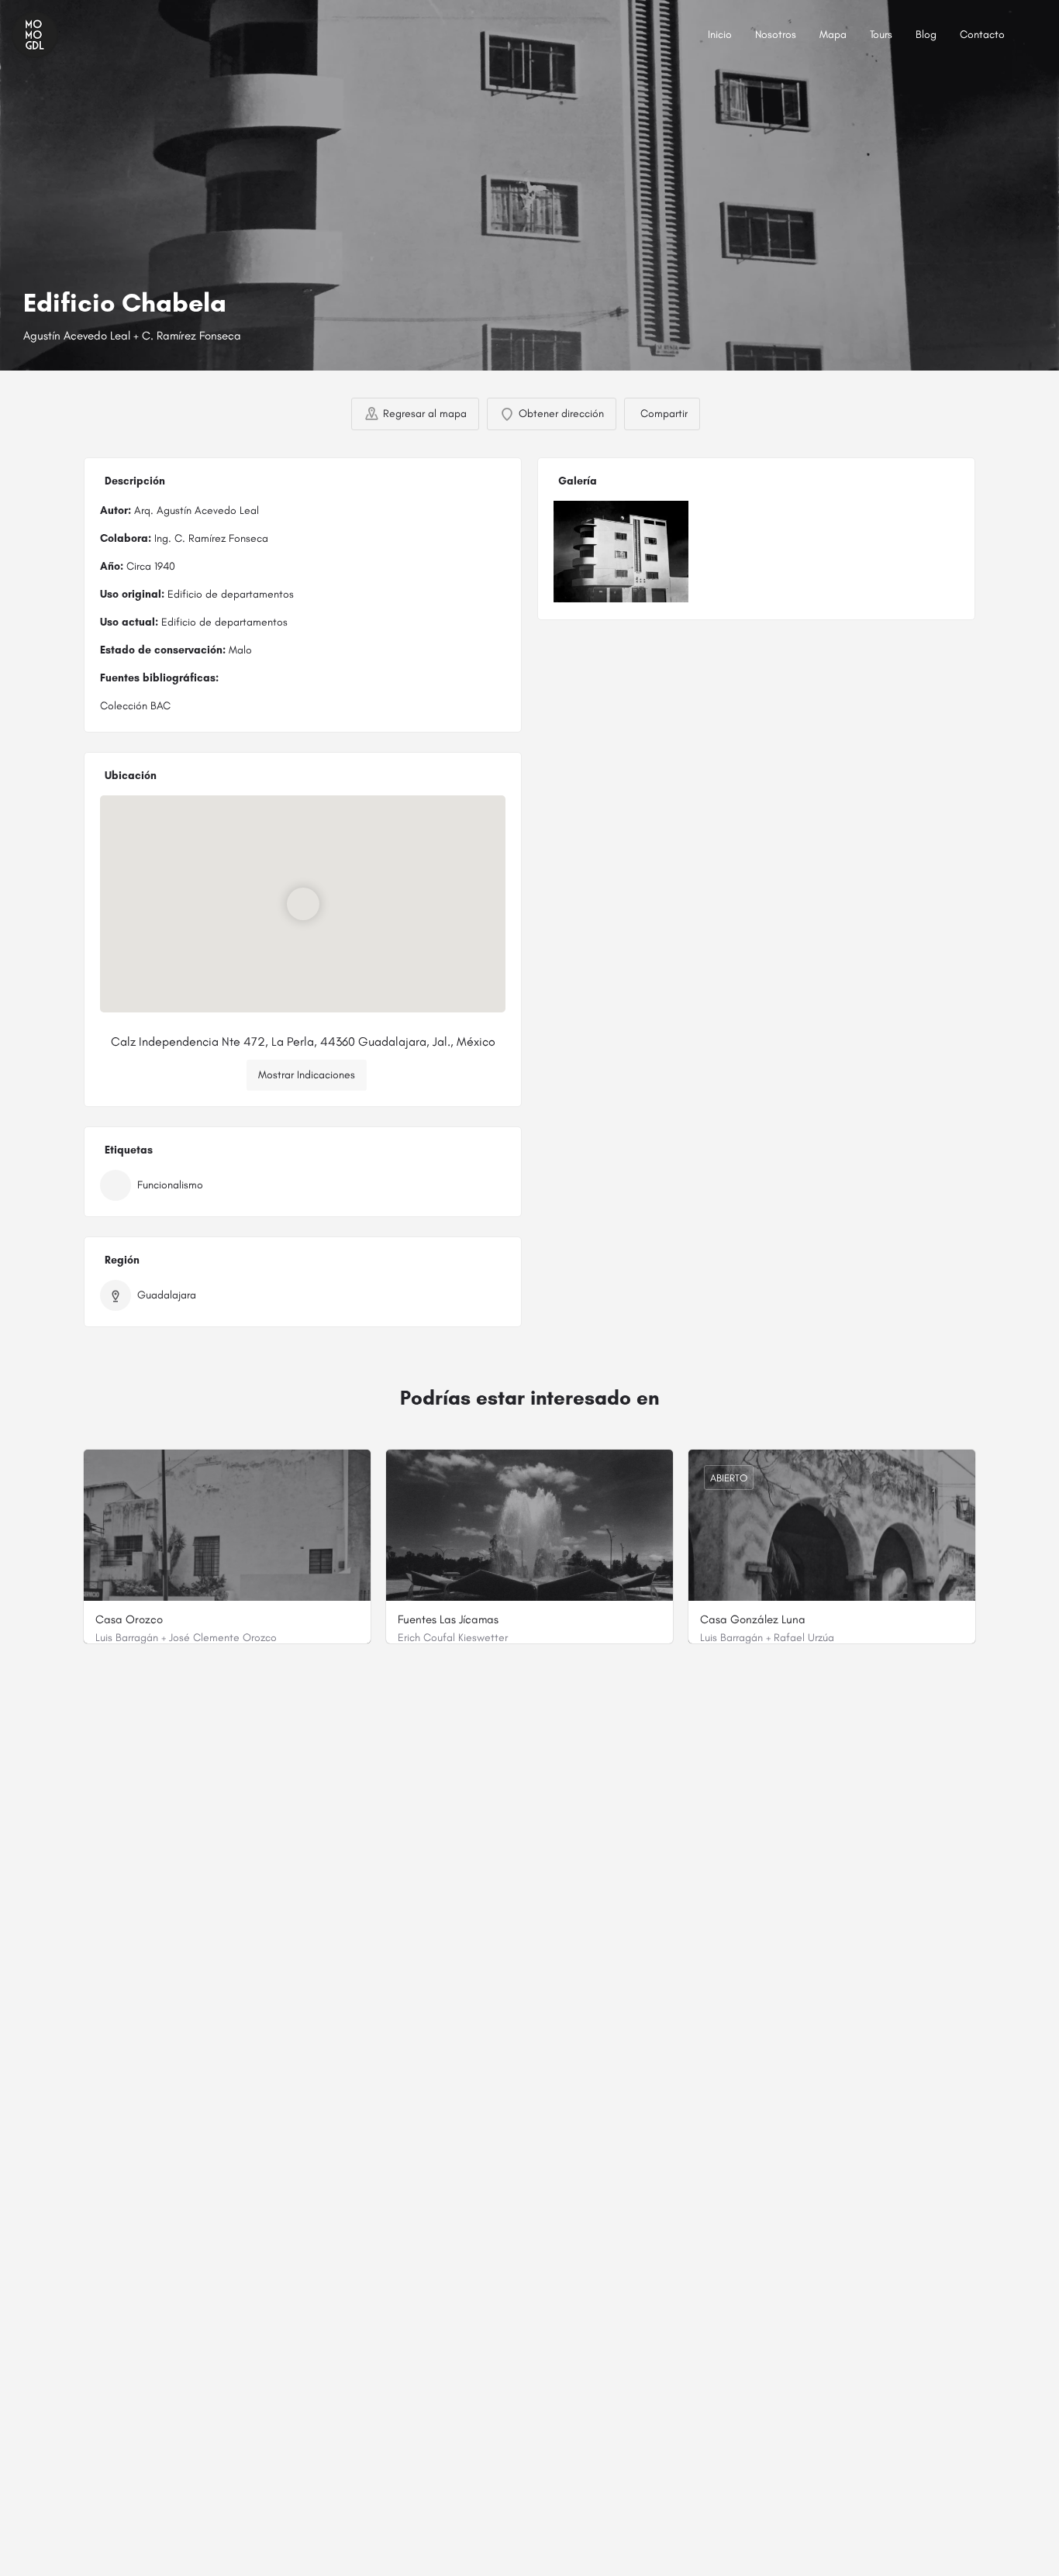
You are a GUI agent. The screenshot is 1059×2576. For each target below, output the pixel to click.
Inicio (720, 34)
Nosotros (776, 34)
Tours (881, 34)
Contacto (982, 34)
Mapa (833, 34)
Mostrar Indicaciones (307, 1075)
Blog (926, 34)
